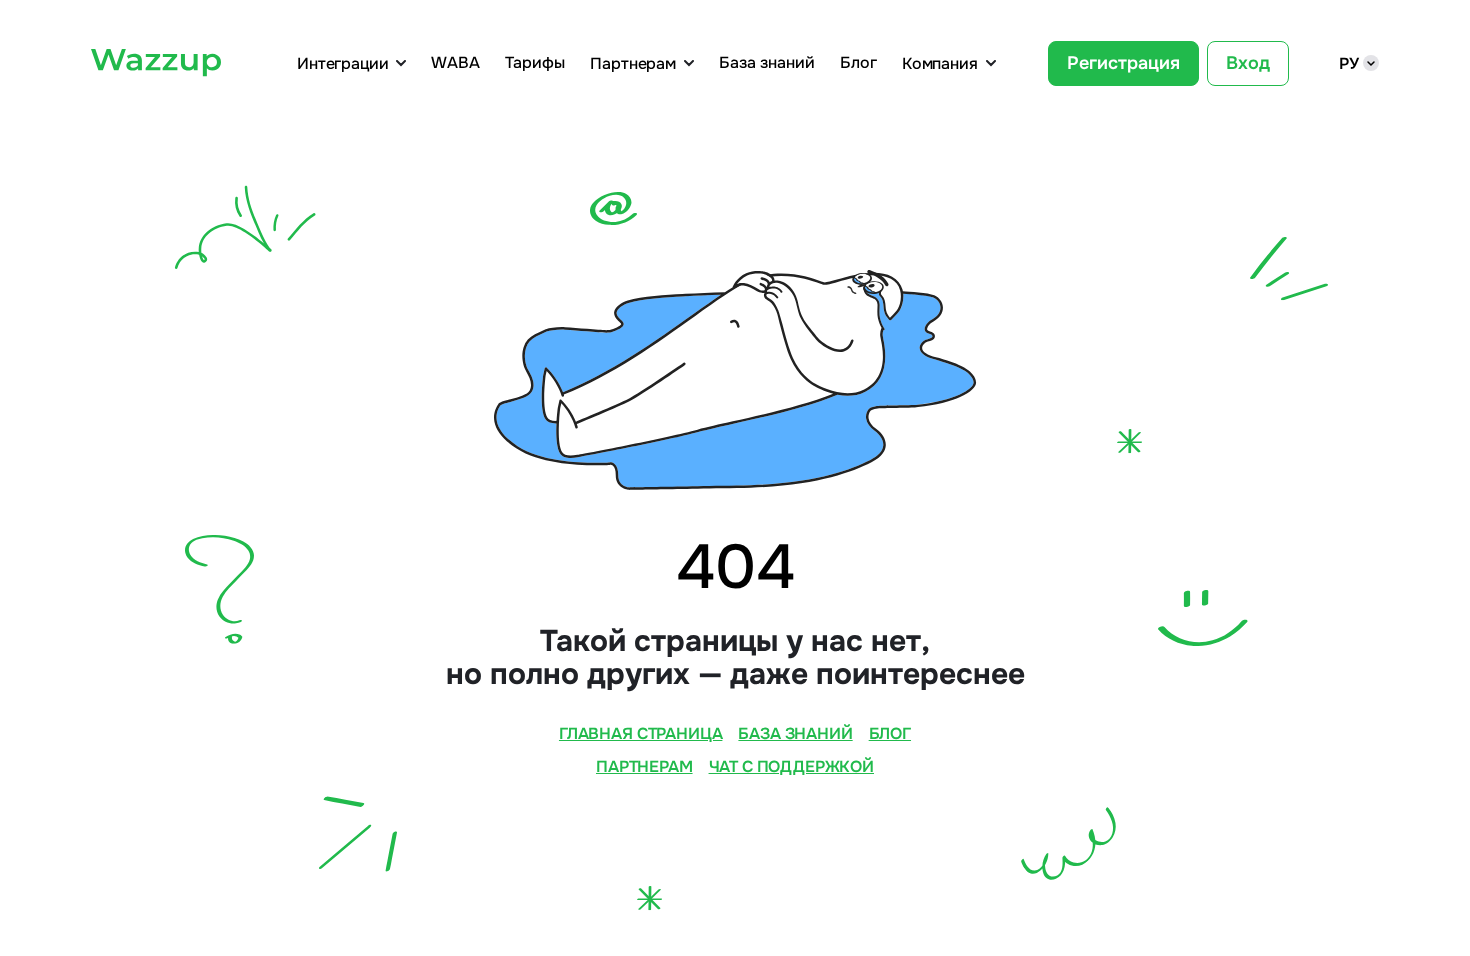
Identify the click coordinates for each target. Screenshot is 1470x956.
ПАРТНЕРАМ (644, 766)
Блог (858, 63)
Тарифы (535, 63)
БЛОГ (890, 733)
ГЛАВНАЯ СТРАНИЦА (640, 733)
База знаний (767, 63)
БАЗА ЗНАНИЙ (795, 733)
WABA (455, 63)
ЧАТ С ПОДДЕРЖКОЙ (791, 766)
